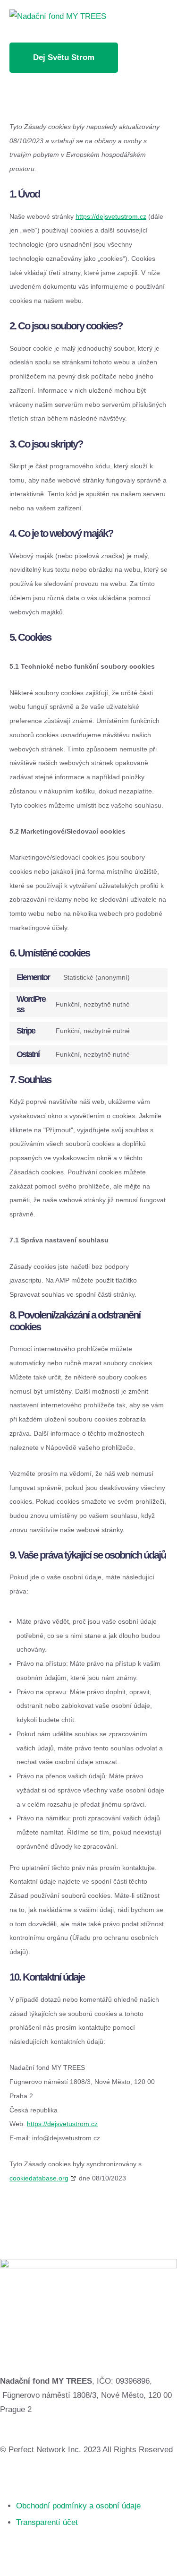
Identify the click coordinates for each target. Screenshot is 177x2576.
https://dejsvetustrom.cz (111, 216)
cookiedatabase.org (39, 2178)
